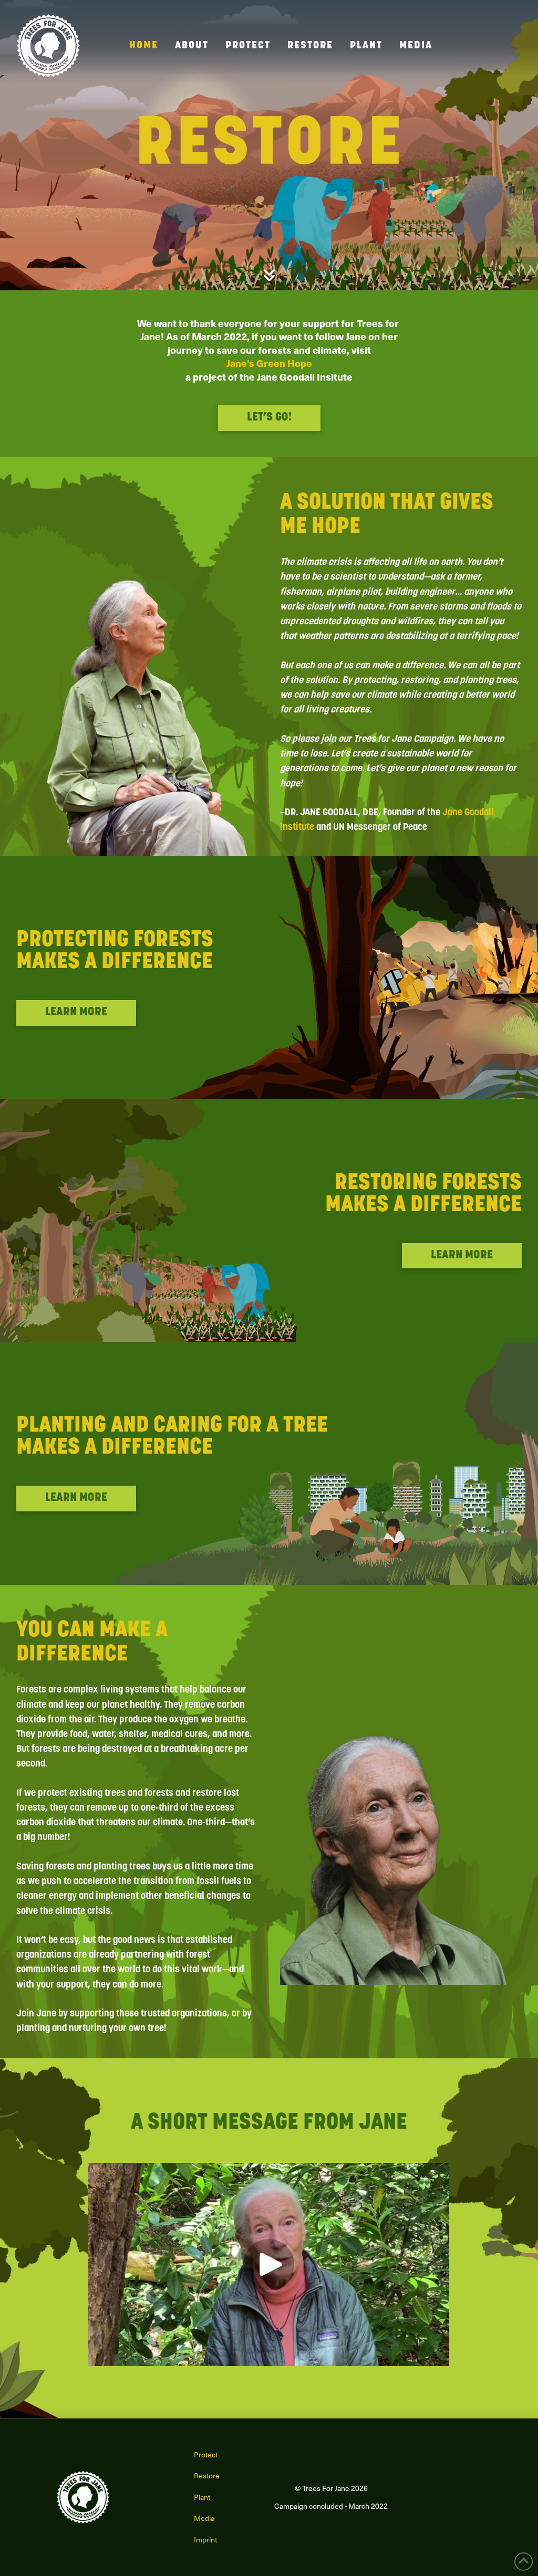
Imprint (205, 2540)
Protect (206, 2454)
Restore (207, 2475)
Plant (202, 2497)
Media (204, 2518)
